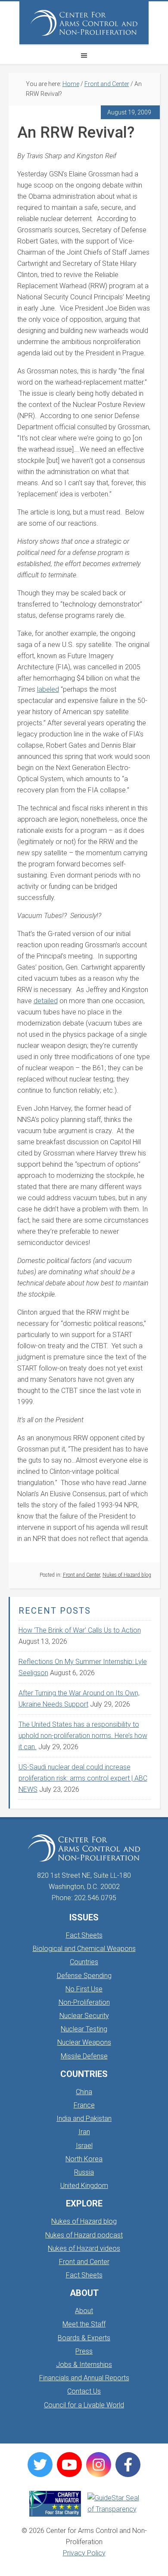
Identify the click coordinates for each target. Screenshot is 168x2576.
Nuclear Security (84, 2016)
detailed (46, 1001)
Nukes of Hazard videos (84, 2248)
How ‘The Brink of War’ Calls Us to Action (80, 1630)
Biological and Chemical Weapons (84, 1949)
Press (84, 2351)
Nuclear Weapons (84, 2042)
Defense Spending (84, 1976)
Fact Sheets (84, 1935)
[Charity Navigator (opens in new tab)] (55, 2504)
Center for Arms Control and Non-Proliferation (84, 23)
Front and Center (81, 1575)
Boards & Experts (84, 2338)
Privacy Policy (84, 2553)
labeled (48, 689)
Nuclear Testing (84, 2029)
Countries (84, 1962)
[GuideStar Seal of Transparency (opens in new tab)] (113, 2504)
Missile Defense (84, 2056)
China (84, 2092)
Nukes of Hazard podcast (84, 2235)
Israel (84, 2146)
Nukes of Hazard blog (127, 1575)
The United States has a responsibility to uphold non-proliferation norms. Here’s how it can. (83, 1736)
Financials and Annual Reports (84, 2378)
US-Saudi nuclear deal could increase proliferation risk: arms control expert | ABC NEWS (83, 1778)
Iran (84, 2132)
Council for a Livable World (84, 2405)
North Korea (84, 2159)
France (84, 2105)
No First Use (84, 1989)
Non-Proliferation (84, 2002)
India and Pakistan (84, 2118)
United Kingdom (84, 2186)
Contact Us (84, 2391)
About (84, 2311)
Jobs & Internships (84, 2365)
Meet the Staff (84, 2324)
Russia (84, 2172)
